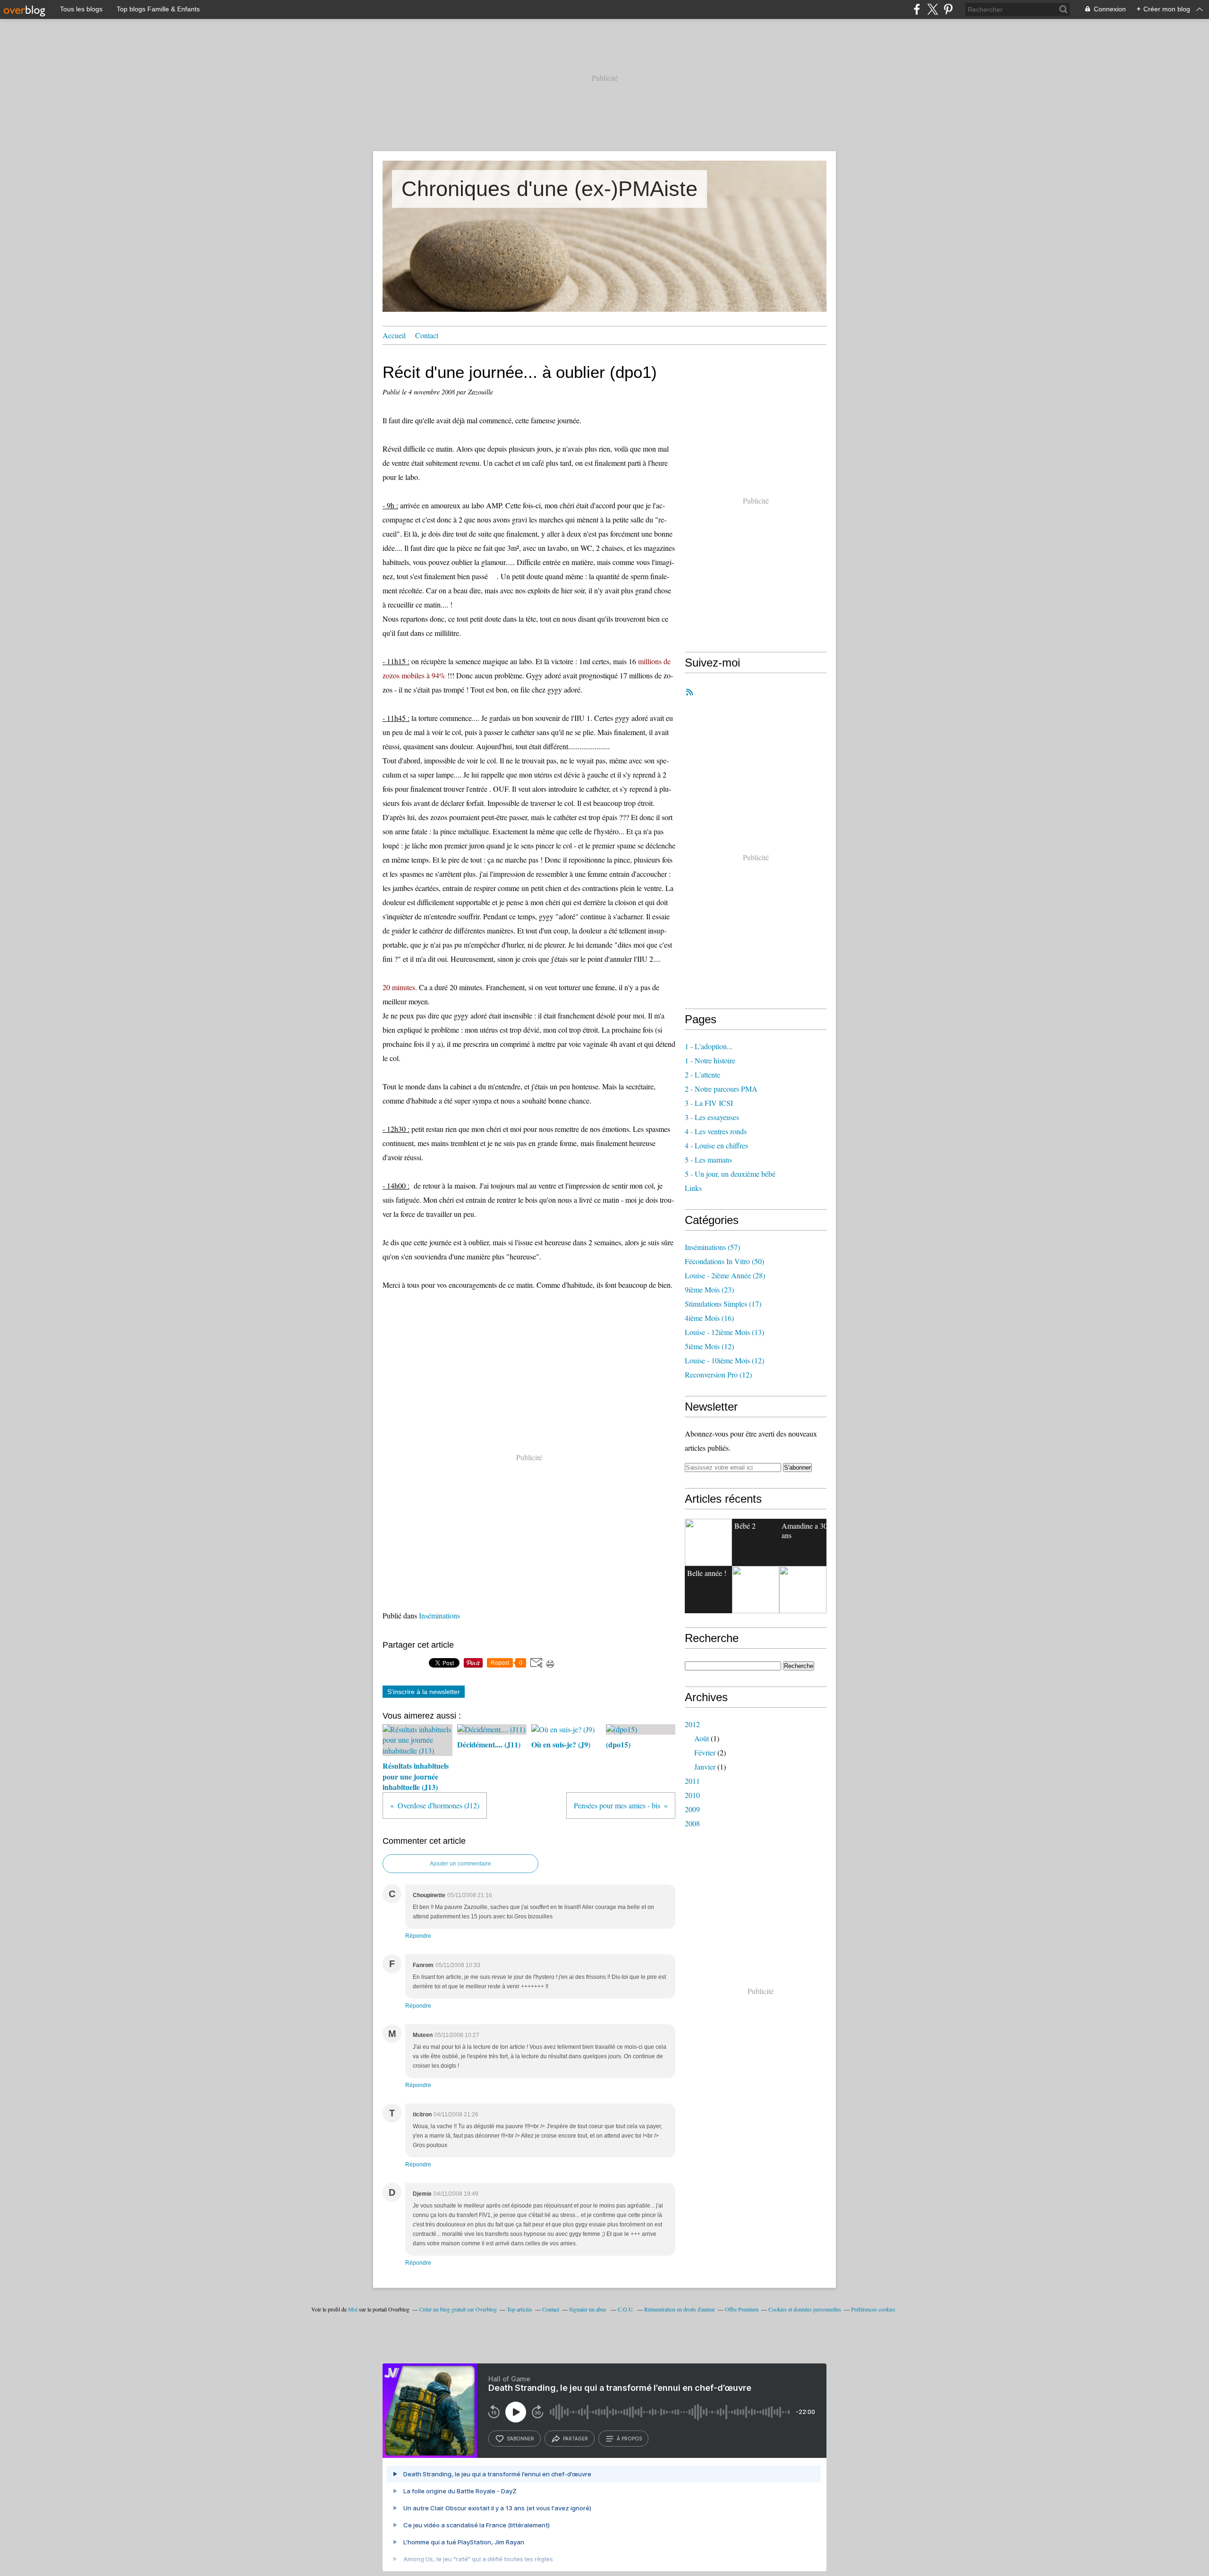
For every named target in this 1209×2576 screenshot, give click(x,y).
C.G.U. (626, 2309)
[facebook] (917, 9)
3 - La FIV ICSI (709, 1103)
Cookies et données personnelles (805, 2309)
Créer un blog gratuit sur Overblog (458, 2309)
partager (575, 2439)
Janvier (705, 1767)
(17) (723, 1304)
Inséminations (439, 1615)
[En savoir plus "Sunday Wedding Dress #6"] (756, 1590)
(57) (712, 1247)
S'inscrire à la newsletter (424, 1692)
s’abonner (520, 2439)
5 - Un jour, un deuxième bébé (730, 1174)
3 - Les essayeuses (712, 1117)
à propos (629, 2439)
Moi (353, 2309)
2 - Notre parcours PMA (721, 1089)
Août (702, 1738)
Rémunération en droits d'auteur (680, 2309)
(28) (725, 1275)
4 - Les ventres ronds (716, 1131)
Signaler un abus (588, 2309)
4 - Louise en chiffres (716, 1145)
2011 (692, 1781)
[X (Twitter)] (932, 9)
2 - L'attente (702, 1074)
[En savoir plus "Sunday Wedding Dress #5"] (803, 1590)
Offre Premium (742, 2309)
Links (693, 1188)
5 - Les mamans (708, 1160)
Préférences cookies (873, 2309)
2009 (692, 1809)
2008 (692, 1823)
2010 (692, 1795)
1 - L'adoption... (709, 1046)
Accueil (394, 335)
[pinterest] (948, 9)
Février (705, 1752)
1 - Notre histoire (710, 1060)
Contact (427, 335)
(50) (724, 1261)
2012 (692, 1724)
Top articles (519, 2309)
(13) (724, 1332)
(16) (709, 1318)
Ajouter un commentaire (460, 1864)
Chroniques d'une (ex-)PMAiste (549, 189)
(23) (709, 1289)
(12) (709, 1346)
